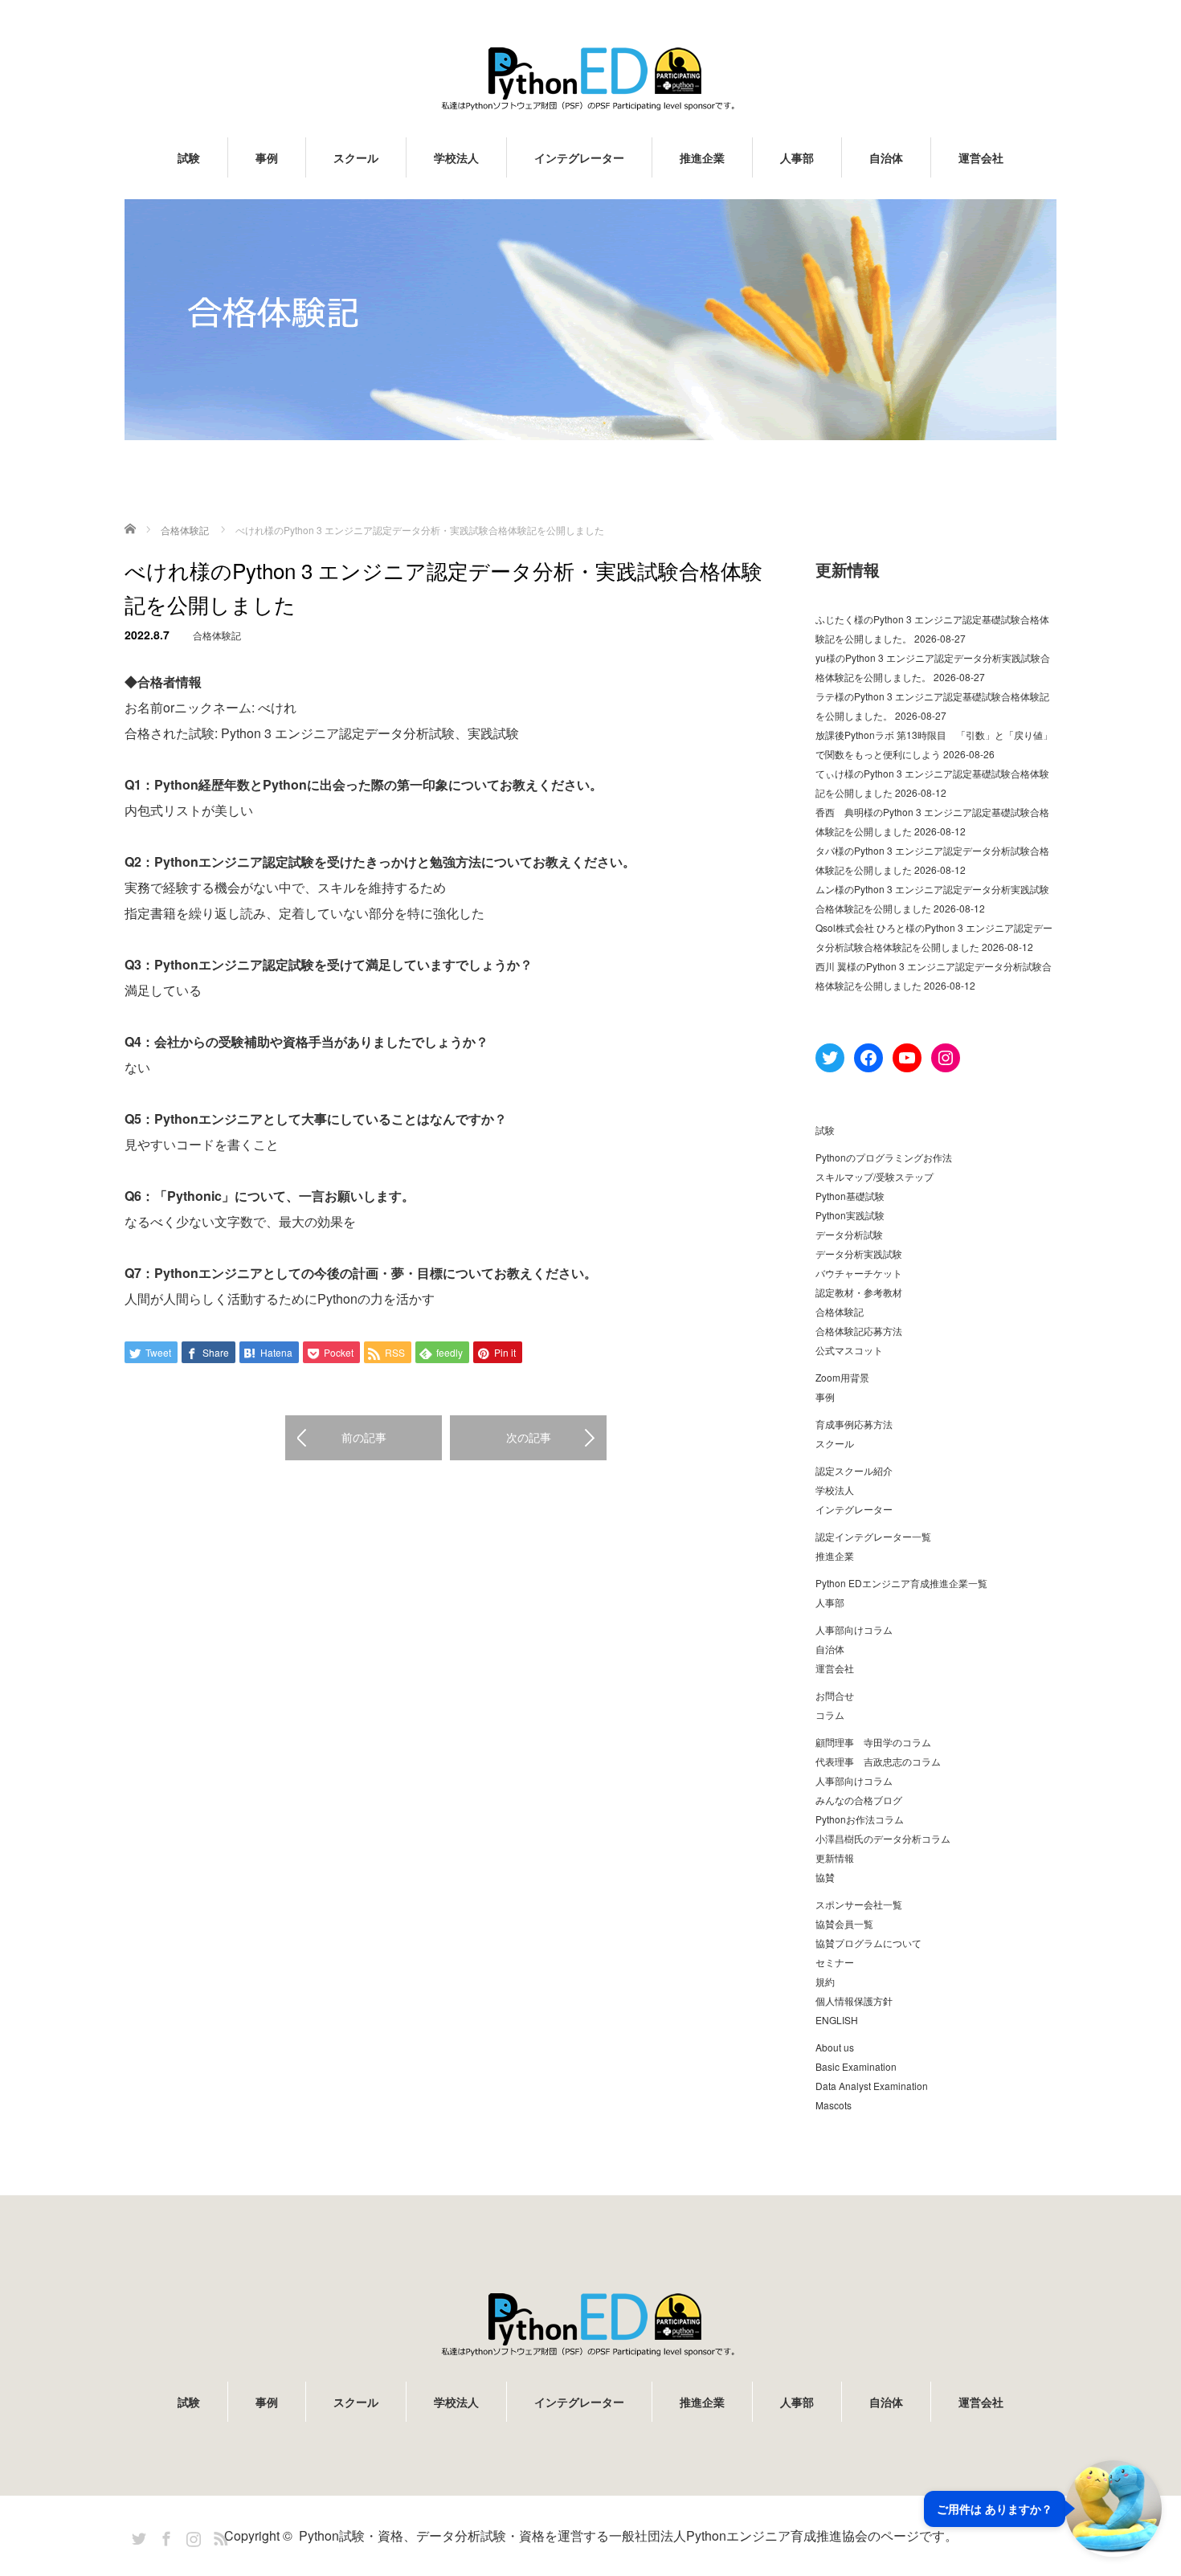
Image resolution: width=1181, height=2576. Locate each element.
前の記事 (364, 1437)
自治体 (886, 157)
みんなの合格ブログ (859, 1800)
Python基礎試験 (850, 1196)
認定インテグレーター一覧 (873, 1536)
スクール (356, 157)
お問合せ (835, 1695)
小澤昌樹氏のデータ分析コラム (883, 1838)
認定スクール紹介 (854, 1470)
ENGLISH (837, 2020)
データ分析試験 (849, 1234)
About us (835, 2047)
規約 (825, 1981)
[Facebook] (164, 2536)
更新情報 (835, 1857)
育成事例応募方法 (854, 1424)
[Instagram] (191, 2536)
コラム (830, 1715)
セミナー (835, 1962)
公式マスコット (849, 1350)
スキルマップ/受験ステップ (875, 1176)
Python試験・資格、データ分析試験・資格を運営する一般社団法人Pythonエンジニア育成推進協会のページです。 (628, 2535)
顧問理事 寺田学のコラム (873, 1742)
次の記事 (529, 1437)
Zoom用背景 (842, 1377)
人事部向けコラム (854, 1629)
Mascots (834, 2105)
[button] (1043, 2509)
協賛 (825, 1877)
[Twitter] (137, 2536)
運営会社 (981, 157)
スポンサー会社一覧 (859, 1904)
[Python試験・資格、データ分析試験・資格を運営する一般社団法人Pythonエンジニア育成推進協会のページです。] (590, 78)
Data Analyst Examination (872, 2086)
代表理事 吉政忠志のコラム (878, 1761)
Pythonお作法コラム (860, 1819)
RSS (219, 2536)
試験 (189, 157)
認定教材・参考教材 (859, 1292)
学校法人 (456, 157)
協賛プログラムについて (868, 1943)
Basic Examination (856, 2066)
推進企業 (702, 157)
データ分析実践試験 (859, 1253)
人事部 (797, 157)
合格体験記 (217, 635)
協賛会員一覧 (844, 1923)
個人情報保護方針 (854, 2000)
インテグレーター (579, 157)
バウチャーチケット (859, 1273)
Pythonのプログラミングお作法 (884, 1157)
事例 (267, 157)
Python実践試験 (850, 1215)
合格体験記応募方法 (859, 1331)
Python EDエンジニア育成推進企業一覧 (901, 1583)
